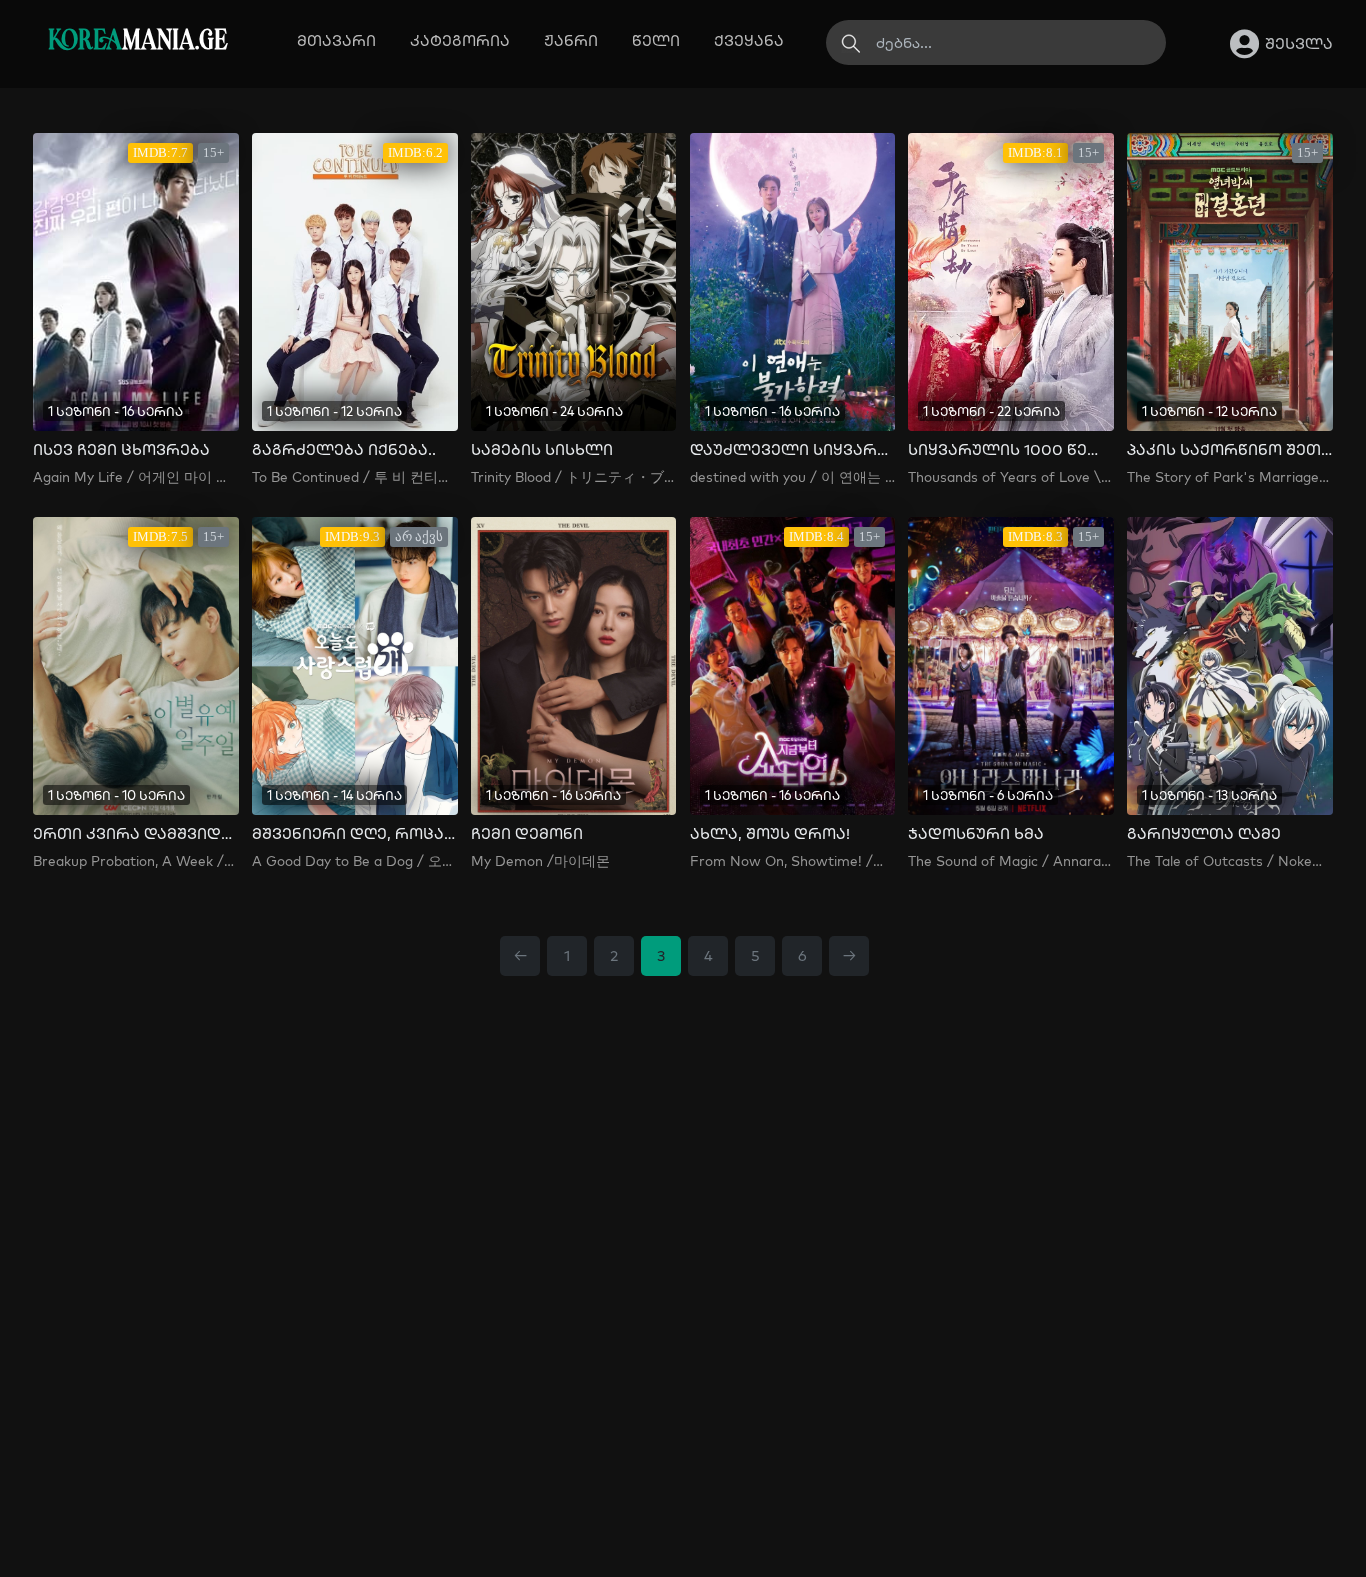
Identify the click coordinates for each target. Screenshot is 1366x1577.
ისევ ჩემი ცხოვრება (121, 450)
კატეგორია (460, 40)
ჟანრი (571, 40)
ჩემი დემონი (527, 834)
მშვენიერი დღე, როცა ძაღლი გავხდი (355, 834)
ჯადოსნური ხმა (976, 834)
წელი (656, 40)
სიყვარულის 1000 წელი (1011, 450)
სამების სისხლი (542, 450)
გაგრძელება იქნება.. (344, 450)
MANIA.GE (137, 41)
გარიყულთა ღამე (1204, 834)
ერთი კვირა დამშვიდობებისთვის (136, 834)
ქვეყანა (749, 40)
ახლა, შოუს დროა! (770, 834)
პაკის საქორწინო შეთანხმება (1230, 450)
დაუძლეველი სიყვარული (793, 450)
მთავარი (336, 40)
